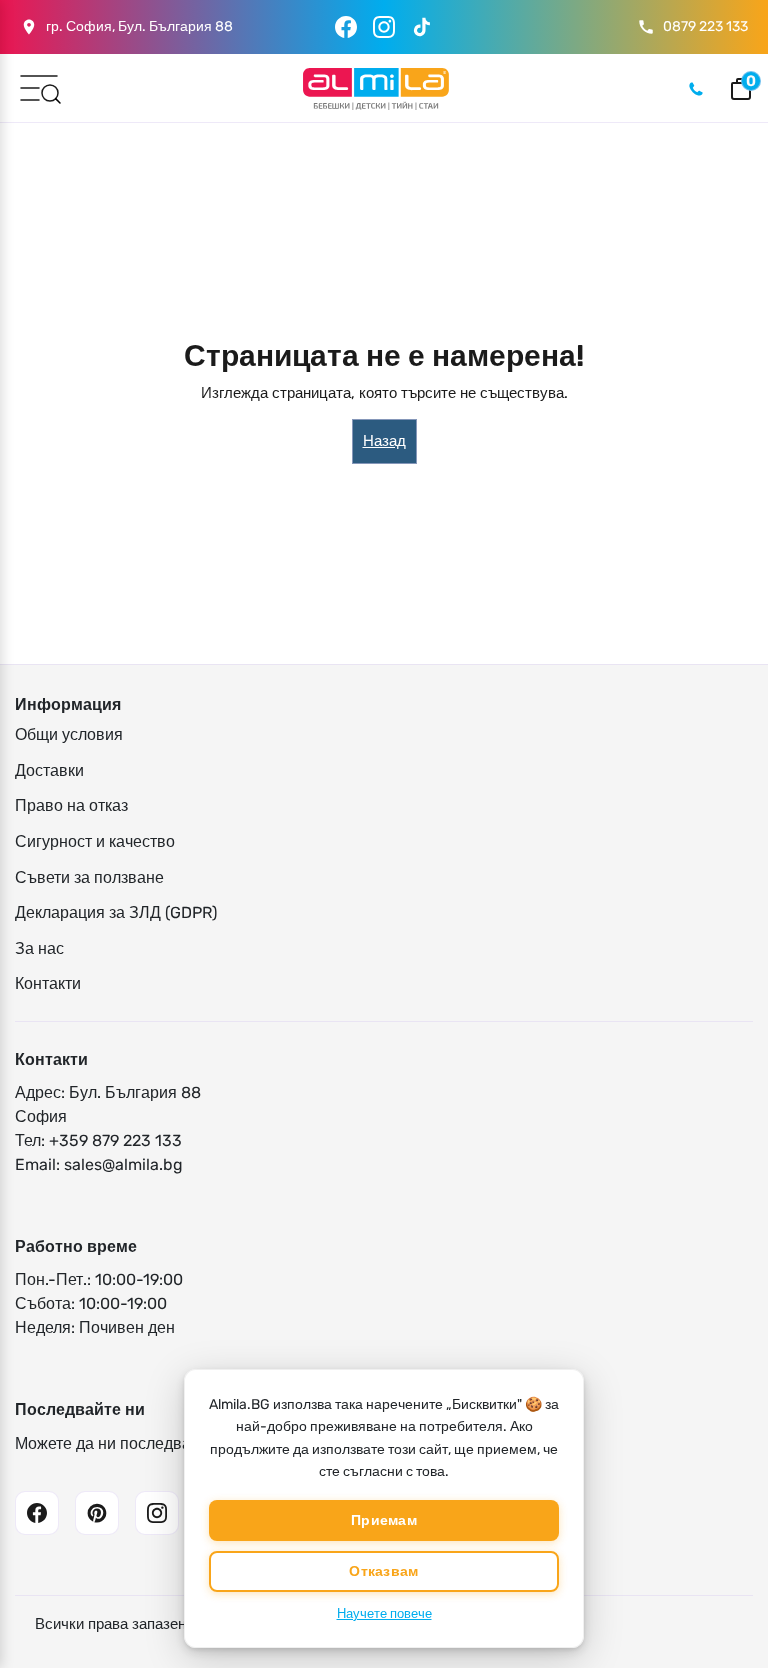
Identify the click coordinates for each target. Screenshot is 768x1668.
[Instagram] (384, 27)
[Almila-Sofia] (375, 88)
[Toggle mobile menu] (39, 87)
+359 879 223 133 (115, 1140)
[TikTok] (422, 27)
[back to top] (723, 1610)
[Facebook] (346, 27)
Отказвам (383, 1571)
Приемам (384, 1520)
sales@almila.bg (123, 1164)
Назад (384, 441)
